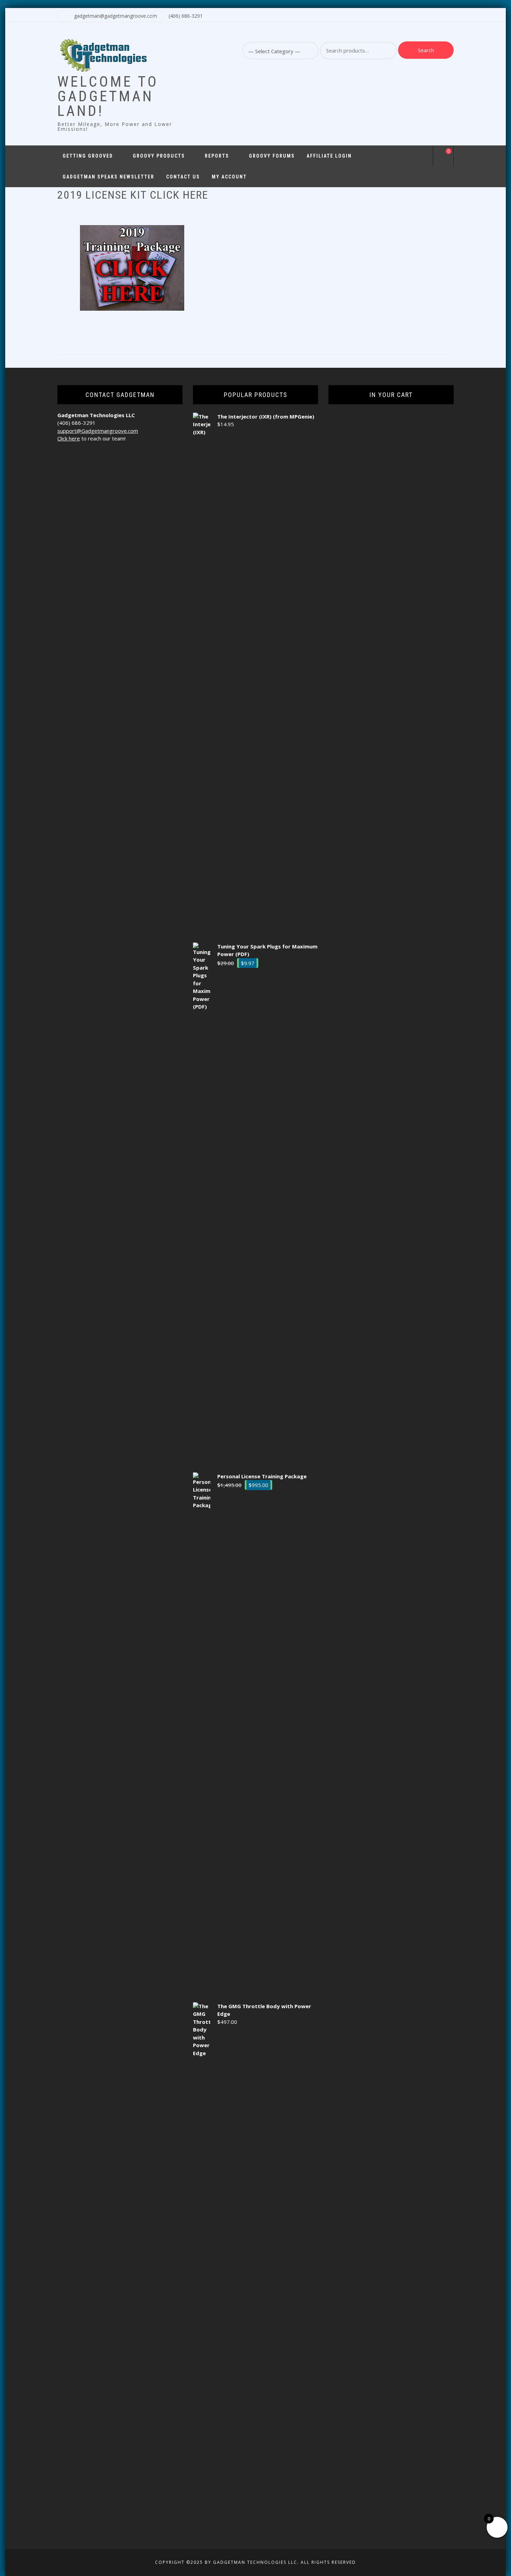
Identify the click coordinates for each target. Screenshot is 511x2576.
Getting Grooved (88, 156)
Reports (217, 156)
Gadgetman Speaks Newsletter (108, 177)
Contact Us (183, 177)
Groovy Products (159, 156)
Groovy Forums (272, 156)
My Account (229, 177)
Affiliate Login (329, 156)
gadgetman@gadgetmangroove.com (116, 16)
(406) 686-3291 (186, 16)
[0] (443, 157)
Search (426, 50)
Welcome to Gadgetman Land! (108, 96)
